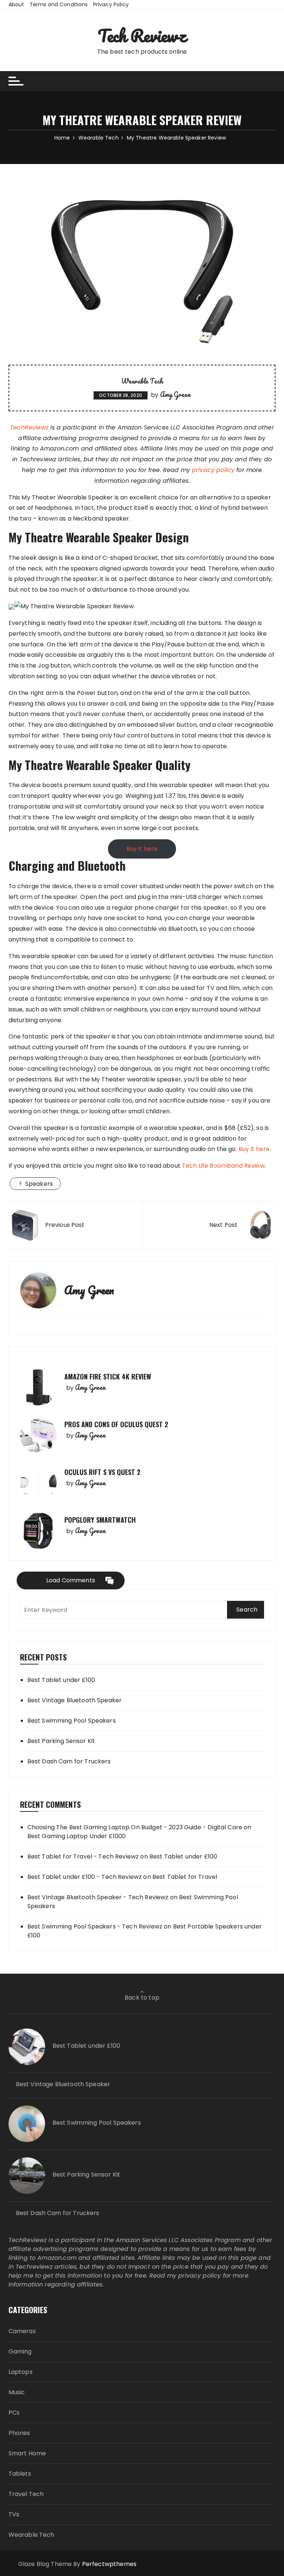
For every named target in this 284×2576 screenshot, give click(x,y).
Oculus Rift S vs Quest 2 (102, 1472)
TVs (14, 2514)
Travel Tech (26, 2494)
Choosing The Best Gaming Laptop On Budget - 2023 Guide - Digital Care (135, 1827)
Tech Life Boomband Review (223, 1166)
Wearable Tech (142, 381)
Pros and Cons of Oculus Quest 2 (116, 1424)
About (16, 4)
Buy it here (142, 849)
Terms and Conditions (59, 4)
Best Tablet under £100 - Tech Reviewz (85, 1877)
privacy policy (213, 470)
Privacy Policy (111, 4)
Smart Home (27, 2453)
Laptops (21, 2372)
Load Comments (71, 1580)
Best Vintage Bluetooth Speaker (75, 1700)
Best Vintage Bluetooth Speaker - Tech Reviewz (98, 1897)
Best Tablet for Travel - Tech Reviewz (83, 1856)
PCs (14, 2413)
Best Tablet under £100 (61, 1680)
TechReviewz (29, 427)
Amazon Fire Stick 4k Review (108, 1376)
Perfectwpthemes (109, 2564)
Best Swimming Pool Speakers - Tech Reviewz (95, 1926)
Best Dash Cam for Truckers (69, 1761)
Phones (19, 2433)
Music (17, 2392)
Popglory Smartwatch (100, 1520)
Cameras (22, 2331)
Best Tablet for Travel (185, 1877)
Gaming (20, 2351)
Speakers (39, 1184)
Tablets (20, 2474)
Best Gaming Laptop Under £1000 (77, 1836)
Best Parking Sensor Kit (61, 1741)
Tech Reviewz (142, 36)
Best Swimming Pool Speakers (72, 1721)
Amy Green (175, 394)
